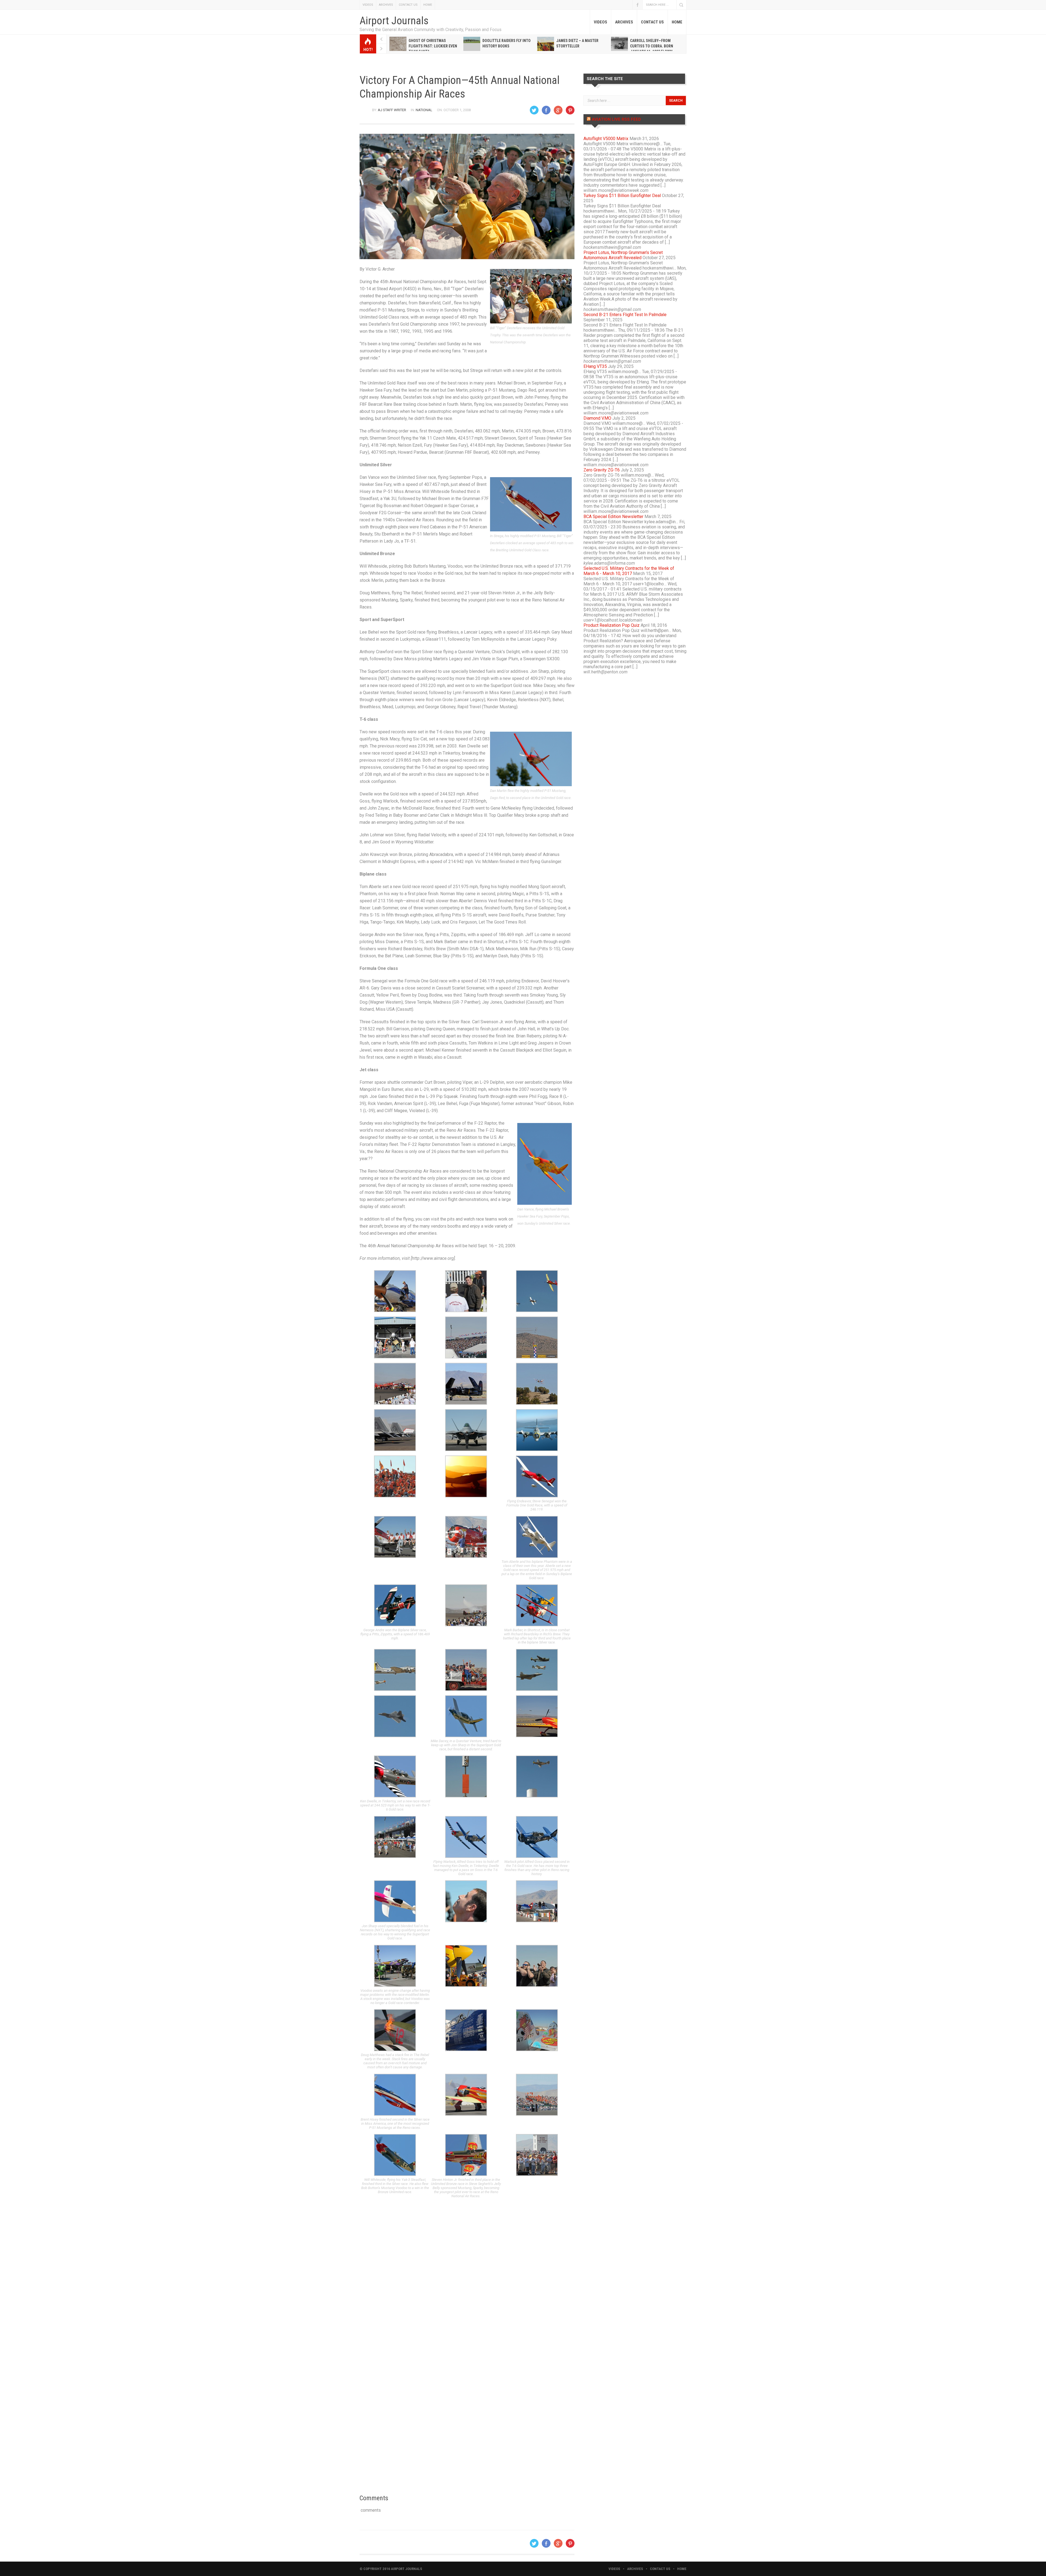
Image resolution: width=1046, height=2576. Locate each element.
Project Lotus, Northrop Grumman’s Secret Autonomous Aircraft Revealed (623, 255)
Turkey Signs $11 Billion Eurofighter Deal (622, 196)
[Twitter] (534, 110)
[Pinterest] (570, 110)
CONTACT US (408, 5)
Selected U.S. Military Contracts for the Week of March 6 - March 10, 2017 (629, 571)
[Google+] (558, 110)
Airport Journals (394, 21)
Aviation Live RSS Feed (616, 119)
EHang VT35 (595, 366)
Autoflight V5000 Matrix (606, 139)
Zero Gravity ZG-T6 (602, 470)
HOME (428, 5)
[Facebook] (546, 110)
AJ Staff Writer (392, 110)
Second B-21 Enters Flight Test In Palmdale (625, 315)
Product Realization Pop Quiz (612, 625)
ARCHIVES (386, 5)
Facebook (637, 5)
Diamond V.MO (597, 418)
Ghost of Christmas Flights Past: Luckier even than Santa (433, 46)
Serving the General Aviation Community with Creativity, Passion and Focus (431, 30)
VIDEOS (368, 5)
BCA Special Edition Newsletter (613, 517)
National (424, 110)
